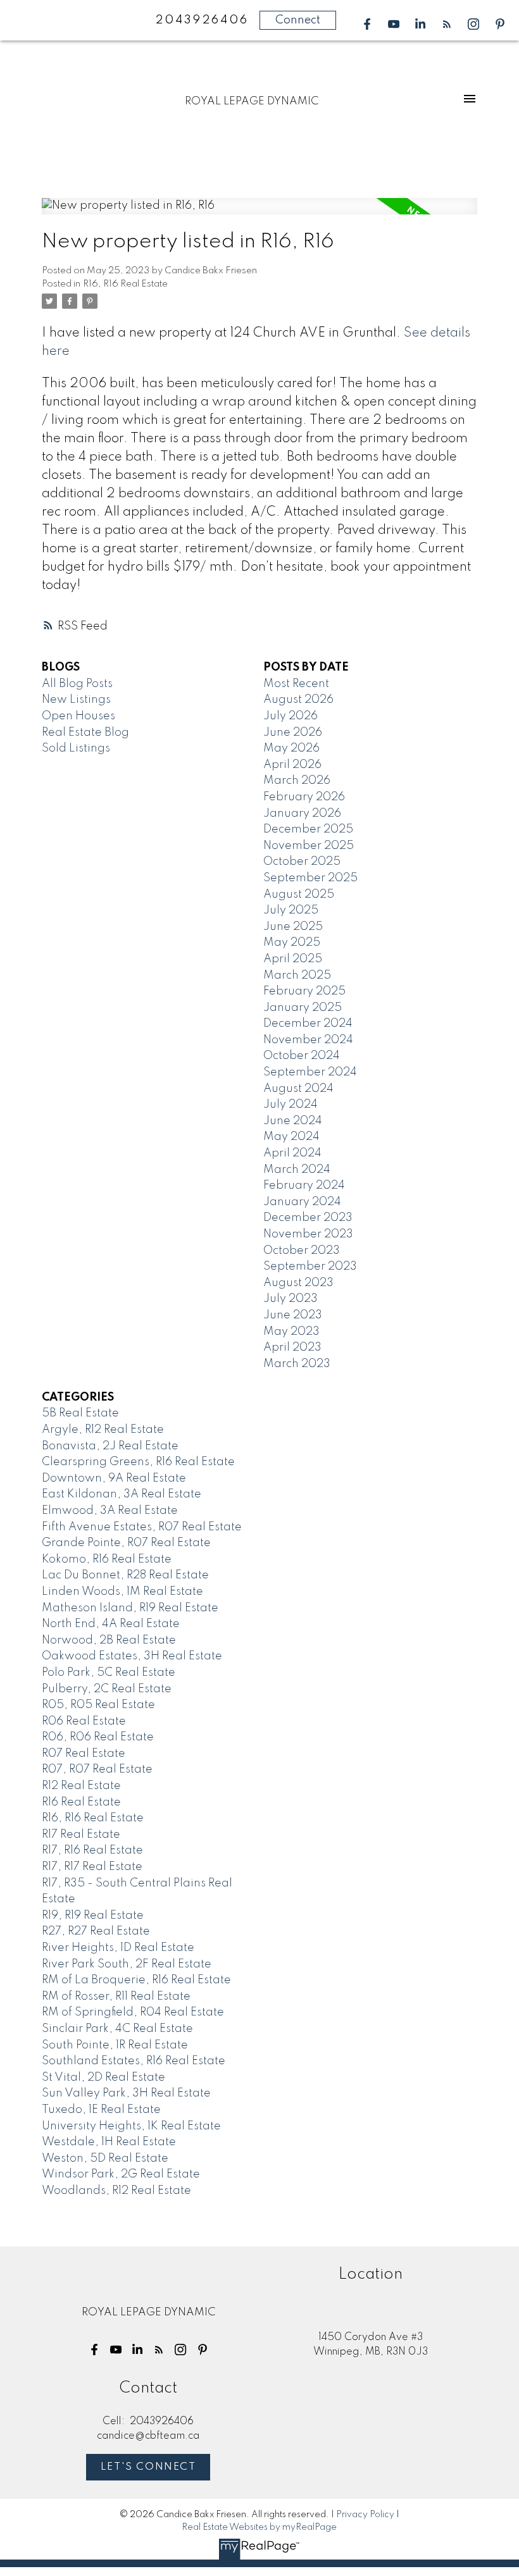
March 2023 (297, 1364)
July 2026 (291, 716)
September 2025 (310, 878)
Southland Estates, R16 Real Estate (134, 2061)
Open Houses (78, 716)
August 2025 (299, 895)
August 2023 (298, 1283)
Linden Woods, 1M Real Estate (122, 1592)
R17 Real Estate (81, 1835)
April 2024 (292, 1153)
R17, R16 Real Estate (92, 1850)
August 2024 (298, 1089)
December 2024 (308, 1024)
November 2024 (308, 1040)
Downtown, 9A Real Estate (114, 1478)
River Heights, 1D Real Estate (118, 1948)
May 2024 (291, 1137)
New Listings (76, 700)
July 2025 (291, 910)
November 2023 (308, 1234)
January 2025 (303, 1008)
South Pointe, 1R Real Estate (115, 2045)
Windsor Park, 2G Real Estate (121, 2174)
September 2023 (310, 1266)
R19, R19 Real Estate (93, 1916)
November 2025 (309, 846)
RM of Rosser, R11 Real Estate (116, 1997)
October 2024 (302, 1056)
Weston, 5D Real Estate (105, 2158)
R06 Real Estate (84, 1721)
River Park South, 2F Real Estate (127, 1964)
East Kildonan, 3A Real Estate (122, 1494)
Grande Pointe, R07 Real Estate (126, 1543)
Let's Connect (148, 2467)
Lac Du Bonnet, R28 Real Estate (125, 1575)
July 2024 (291, 1105)
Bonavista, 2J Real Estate (110, 1446)
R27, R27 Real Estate (96, 1931)
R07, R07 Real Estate (97, 1769)
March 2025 (297, 975)
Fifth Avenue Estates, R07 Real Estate (142, 1527)
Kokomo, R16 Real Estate (107, 1559)
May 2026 (291, 748)
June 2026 (293, 733)
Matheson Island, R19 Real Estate (130, 1608)
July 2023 (291, 1299)
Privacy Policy (365, 2515)
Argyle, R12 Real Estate (103, 1430)
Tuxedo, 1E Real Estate (101, 2110)
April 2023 (292, 1347)
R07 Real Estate (84, 1754)
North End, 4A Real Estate (111, 1624)
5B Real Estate (80, 1413)
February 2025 (304, 991)
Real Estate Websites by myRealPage (259, 2527)
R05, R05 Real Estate (98, 1705)
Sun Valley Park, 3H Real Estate (126, 2093)
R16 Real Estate (81, 1802)
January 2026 (302, 814)
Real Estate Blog (85, 733)
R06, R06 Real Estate (98, 1737)
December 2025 (308, 829)
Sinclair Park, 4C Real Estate (117, 2029)
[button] (367, 24)
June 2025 (293, 927)
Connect (298, 20)
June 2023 (293, 1315)
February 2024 (304, 1186)
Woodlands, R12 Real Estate (116, 2191)
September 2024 (310, 1072)
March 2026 (297, 781)
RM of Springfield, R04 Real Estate (133, 2012)
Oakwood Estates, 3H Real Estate (132, 1656)
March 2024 (297, 1170)
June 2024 (293, 1121)
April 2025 (293, 959)
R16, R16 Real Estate (125, 284)
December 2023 (308, 1218)
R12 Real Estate (81, 1786)
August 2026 (298, 700)
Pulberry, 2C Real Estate (107, 1689)
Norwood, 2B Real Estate (109, 1640)
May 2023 (291, 1332)
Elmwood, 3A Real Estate (110, 1511)
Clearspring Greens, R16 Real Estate (138, 1462)
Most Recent (296, 684)
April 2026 (292, 765)
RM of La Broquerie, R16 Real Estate (136, 1980)
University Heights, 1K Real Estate (131, 2126)
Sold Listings (76, 748)
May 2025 (292, 943)
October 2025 (302, 862)
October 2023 (302, 1251)
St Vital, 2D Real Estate (103, 2078)
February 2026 (304, 797)
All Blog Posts (77, 684)
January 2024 (302, 1202)
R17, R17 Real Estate (92, 1867)
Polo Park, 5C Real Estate (109, 1673)
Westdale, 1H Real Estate (109, 2142)
